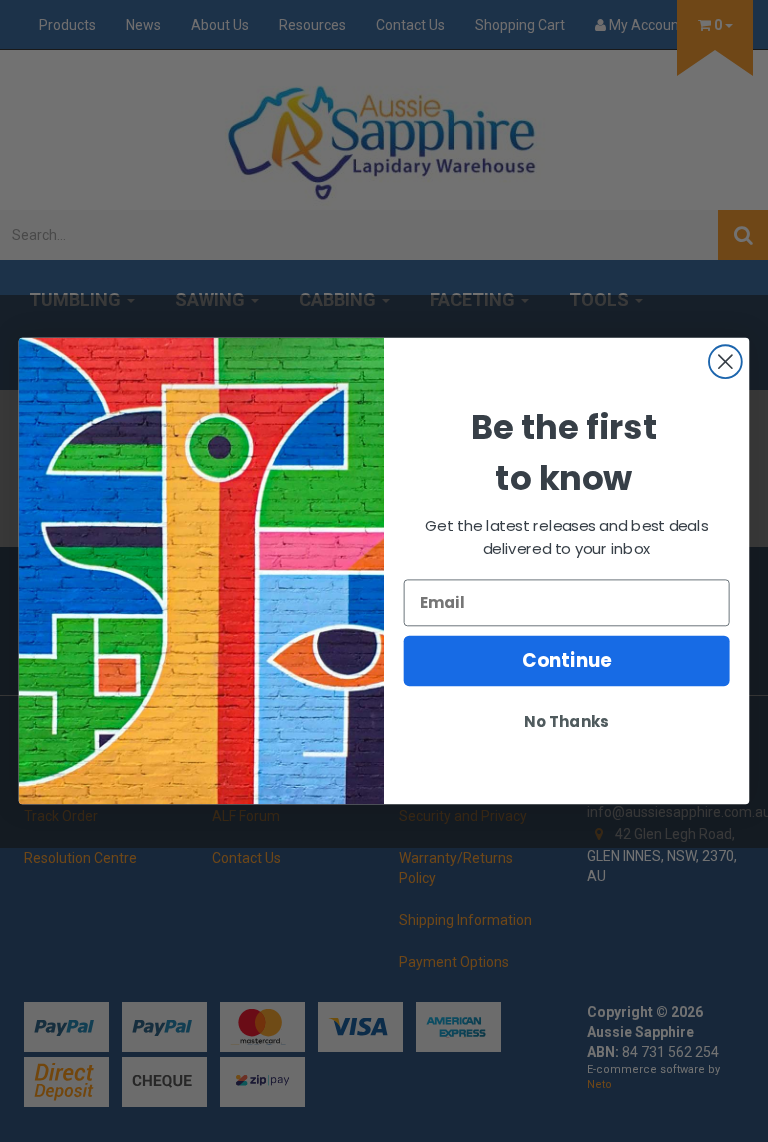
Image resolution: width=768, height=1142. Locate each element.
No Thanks (566, 722)
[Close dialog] (725, 361)
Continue (566, 661)
